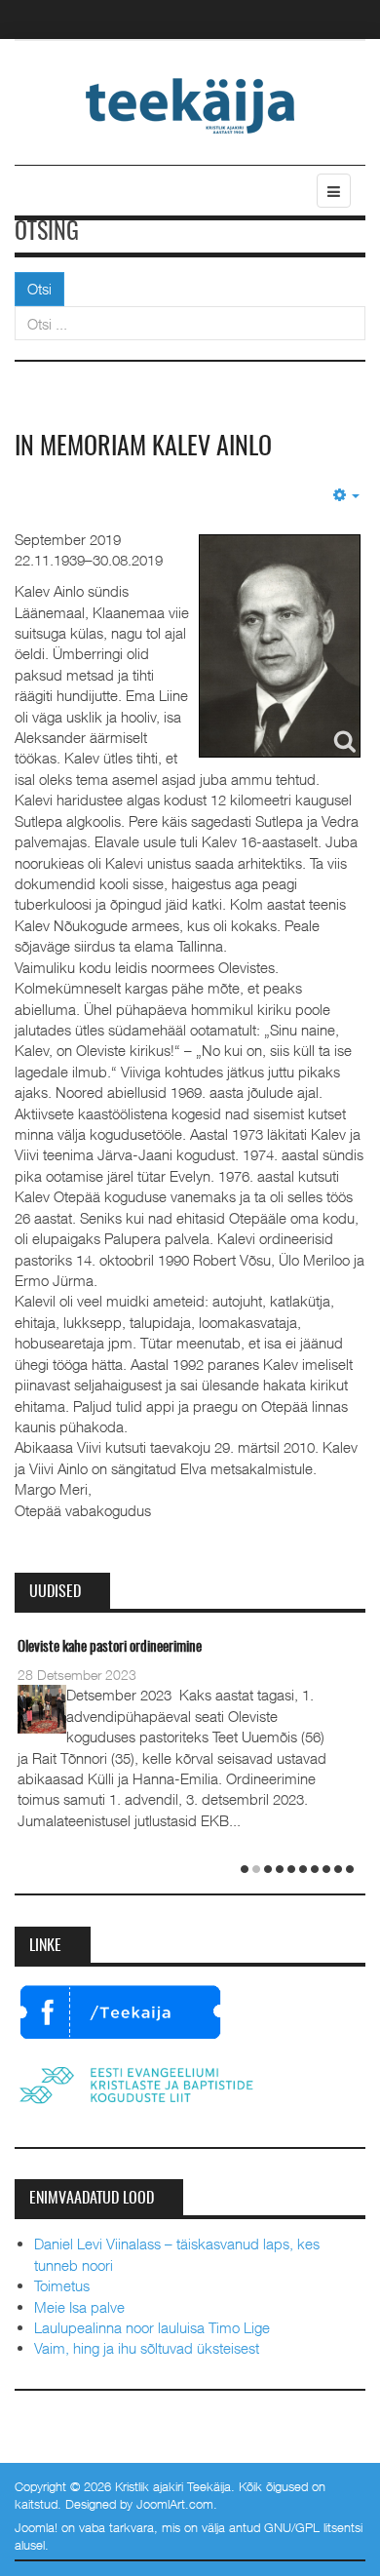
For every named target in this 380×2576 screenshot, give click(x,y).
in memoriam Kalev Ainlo (143, 448)
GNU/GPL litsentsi (313, 2527)
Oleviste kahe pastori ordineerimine (110, 1647)
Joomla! (36, 2527)
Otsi (39, 289)
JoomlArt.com (175, 2504)
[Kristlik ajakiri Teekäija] (190, 104)
